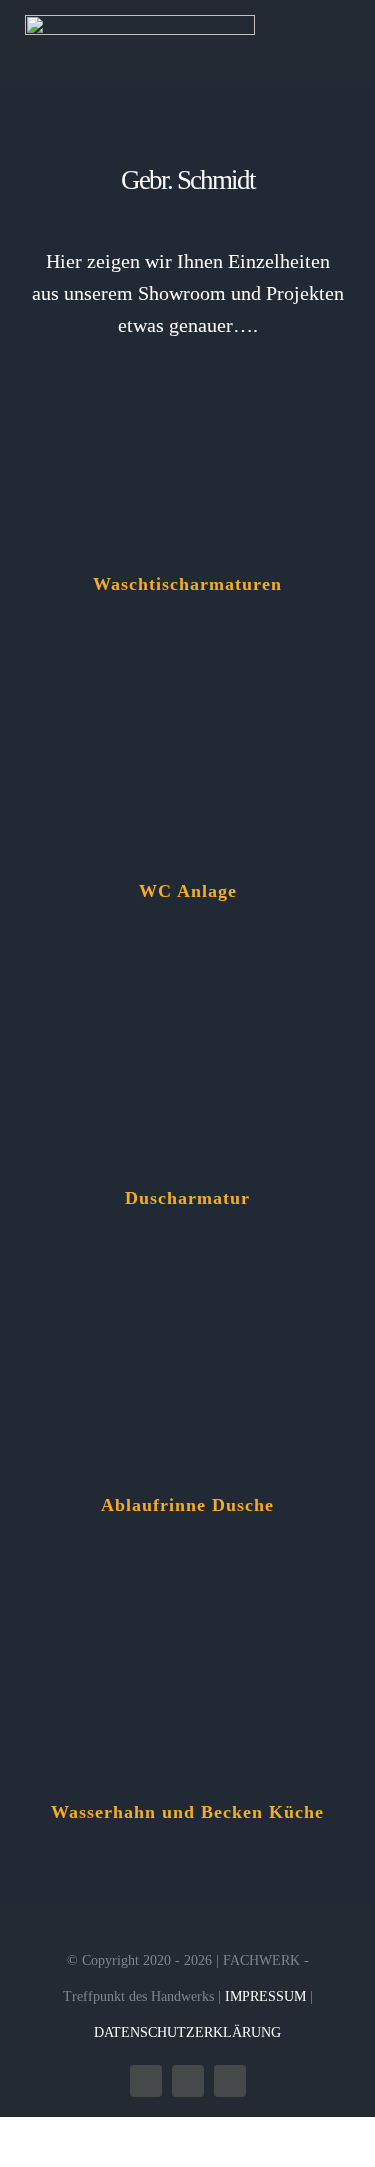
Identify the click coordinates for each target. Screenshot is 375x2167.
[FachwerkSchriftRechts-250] (140, 22)
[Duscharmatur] (187, 983)
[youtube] (230, 2081)
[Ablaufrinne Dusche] (187, 1290)
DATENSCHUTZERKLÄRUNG (187, 2032)
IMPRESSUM (265, 1996)
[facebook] (146, 2081)
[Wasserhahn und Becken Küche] (187, 1597)
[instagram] (188, 2081)
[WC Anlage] (187, 676)
